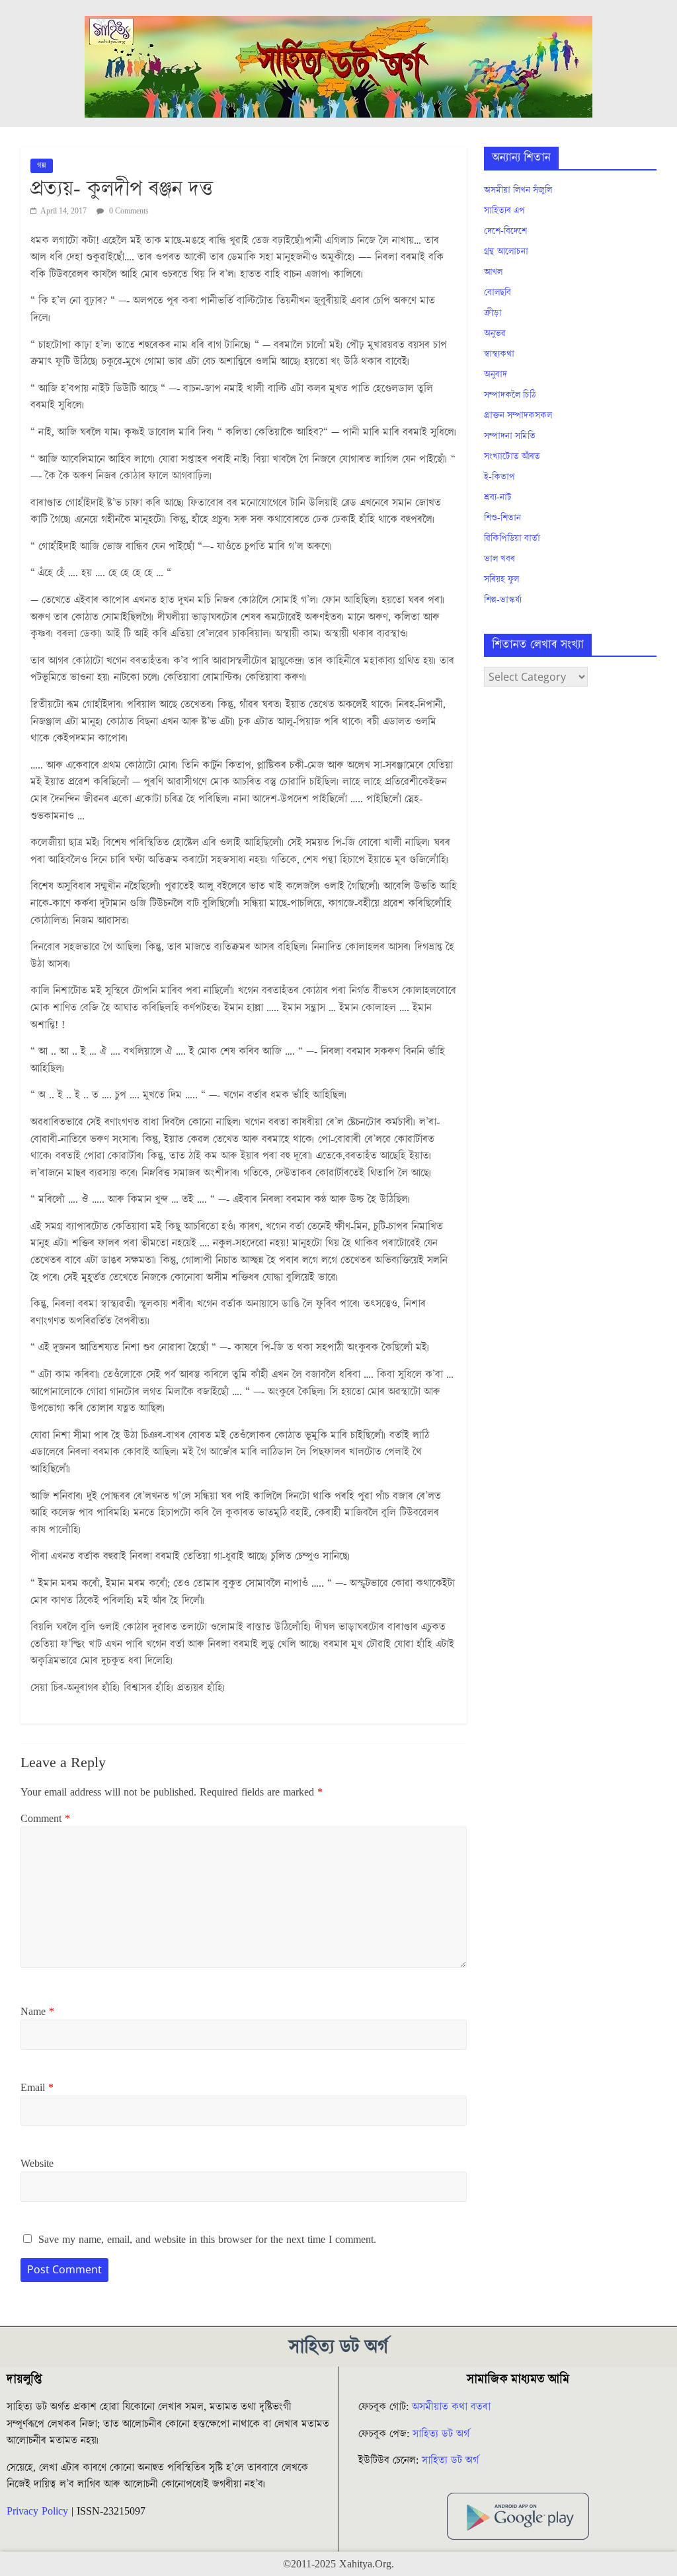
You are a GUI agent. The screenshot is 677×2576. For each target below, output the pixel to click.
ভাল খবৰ (499, 559)
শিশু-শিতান (502, 518)
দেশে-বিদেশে (505, 231)
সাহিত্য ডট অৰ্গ (441, 2434)
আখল (493, 272)
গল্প (42, 166)
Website (37, 2164)
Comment (45, 1819)
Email (37, 2088)
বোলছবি (498, 293)
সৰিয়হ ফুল (501, 580)
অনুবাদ (496, 375)
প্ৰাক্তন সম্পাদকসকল (518, 416)
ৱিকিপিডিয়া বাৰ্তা (512, 539)
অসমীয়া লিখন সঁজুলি (518, 190)
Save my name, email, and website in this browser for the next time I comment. (207, 2240)
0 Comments (128, 211)
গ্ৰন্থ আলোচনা (506, 252)
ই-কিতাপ (499, 477)
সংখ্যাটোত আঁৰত (512, 457)
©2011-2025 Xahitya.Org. (338, 2564)
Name (37, 2012)
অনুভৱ (495, 334)
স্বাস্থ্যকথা (499, 354)
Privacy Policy (37, 2511)
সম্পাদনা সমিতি (510, 436)
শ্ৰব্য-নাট (498, 498)
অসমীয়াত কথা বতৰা (453, 2407)
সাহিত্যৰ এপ (504, 211)
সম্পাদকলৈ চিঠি (510, 395)
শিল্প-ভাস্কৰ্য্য (503, 600)
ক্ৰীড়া (493, 313)
